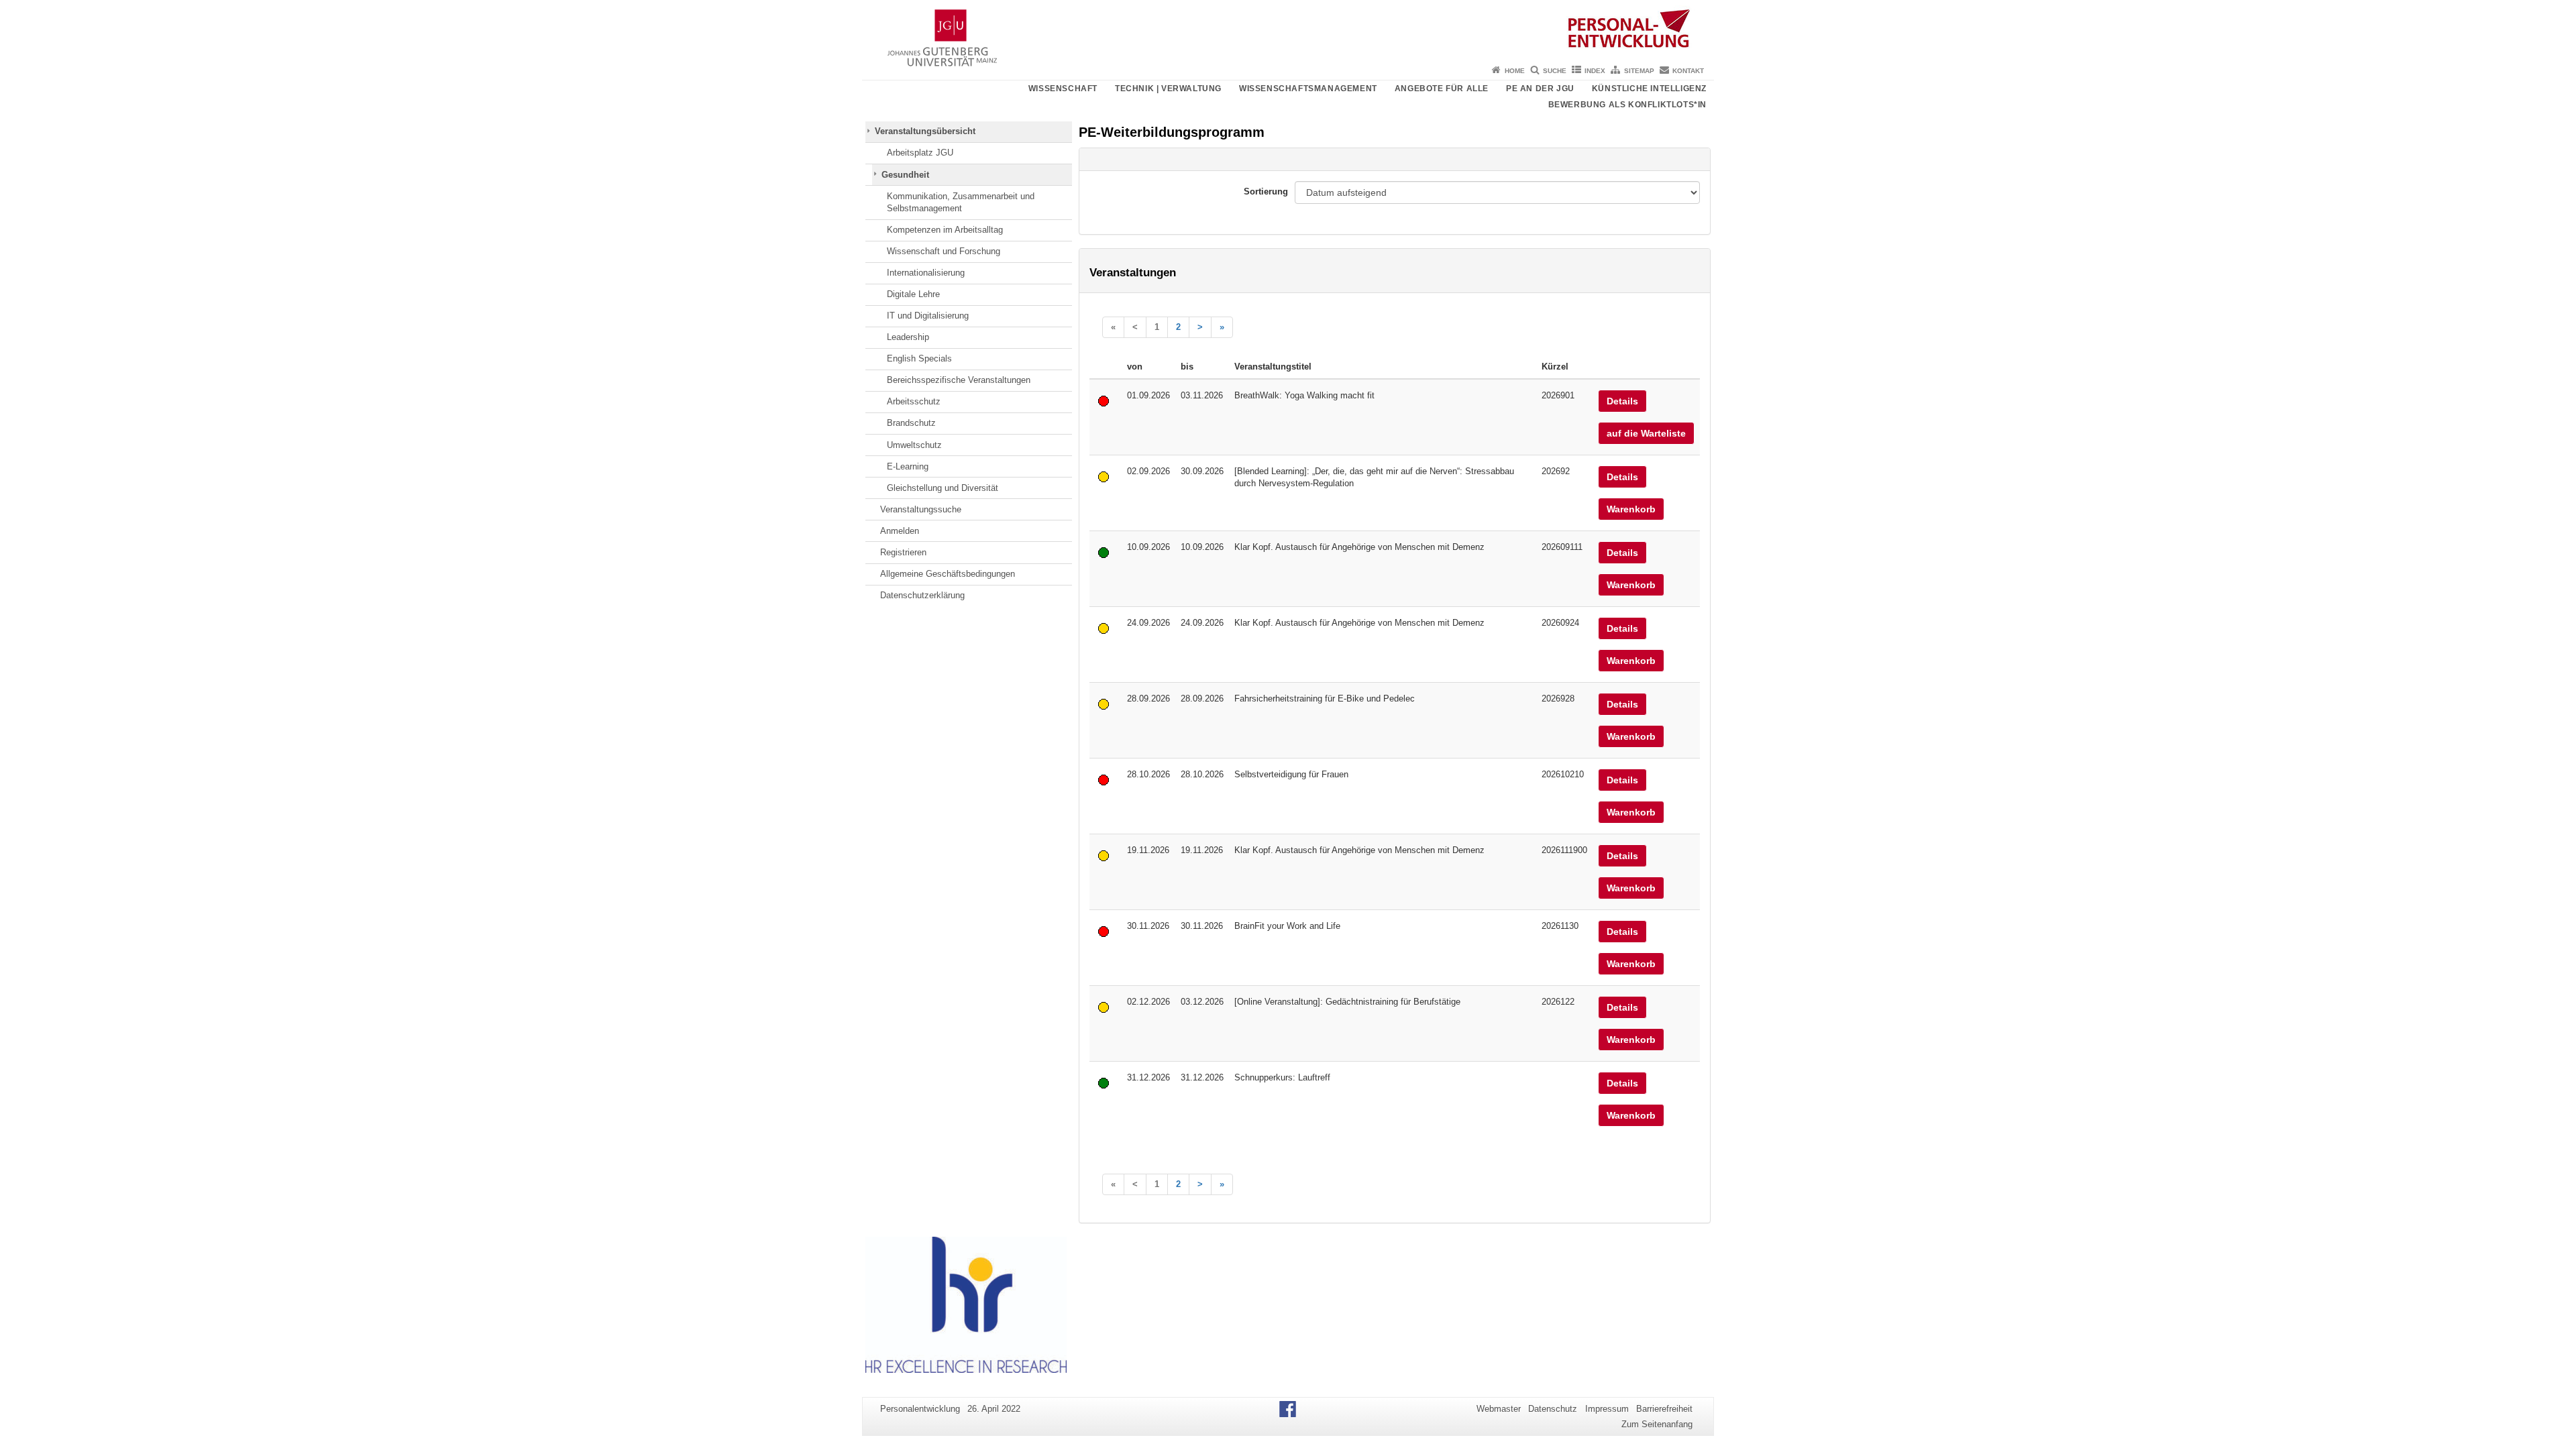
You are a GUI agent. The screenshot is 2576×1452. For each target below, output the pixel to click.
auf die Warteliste (1646, 433)
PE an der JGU (1540, 89)
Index (1595, 71)
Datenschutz (1553, 1409)
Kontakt (1688, 71)
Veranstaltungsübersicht (925, 131)
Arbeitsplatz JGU (920, 153)
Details (1622, 401)
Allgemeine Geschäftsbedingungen (948, 574)
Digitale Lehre (913, 294)
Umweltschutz (914, 445)
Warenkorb (1631, 509)
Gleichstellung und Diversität (943, 488)
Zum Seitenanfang (1657, 1424)
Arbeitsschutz (914, 401)
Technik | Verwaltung (1168, 89)
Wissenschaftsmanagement (1308, 89)
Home (1515, 71)
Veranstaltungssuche (921, 509)
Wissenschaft (1063, 89)
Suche (1555, 71)
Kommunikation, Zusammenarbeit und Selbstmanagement (961, 202)
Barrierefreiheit (1664, 1409)
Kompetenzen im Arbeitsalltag (945, 230)
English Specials (919, 358)
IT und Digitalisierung (928, 316)
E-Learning (908, 466)
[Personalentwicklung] (1288, 30)
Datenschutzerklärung (922, 595)
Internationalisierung (926, 273)
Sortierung (1266, 191)
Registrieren (903, 552)
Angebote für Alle (1442, 89)
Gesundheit (905, 175)
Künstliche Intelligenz (1649, 89)
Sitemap (1639, 71)
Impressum (1607, 1409)
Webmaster (1499, 1409)
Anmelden (900, 531)
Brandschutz (911, 423)
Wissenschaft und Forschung (944, 251)
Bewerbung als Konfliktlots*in (1627, 105)
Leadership (908, 337)
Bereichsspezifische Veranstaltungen (959, 380)
